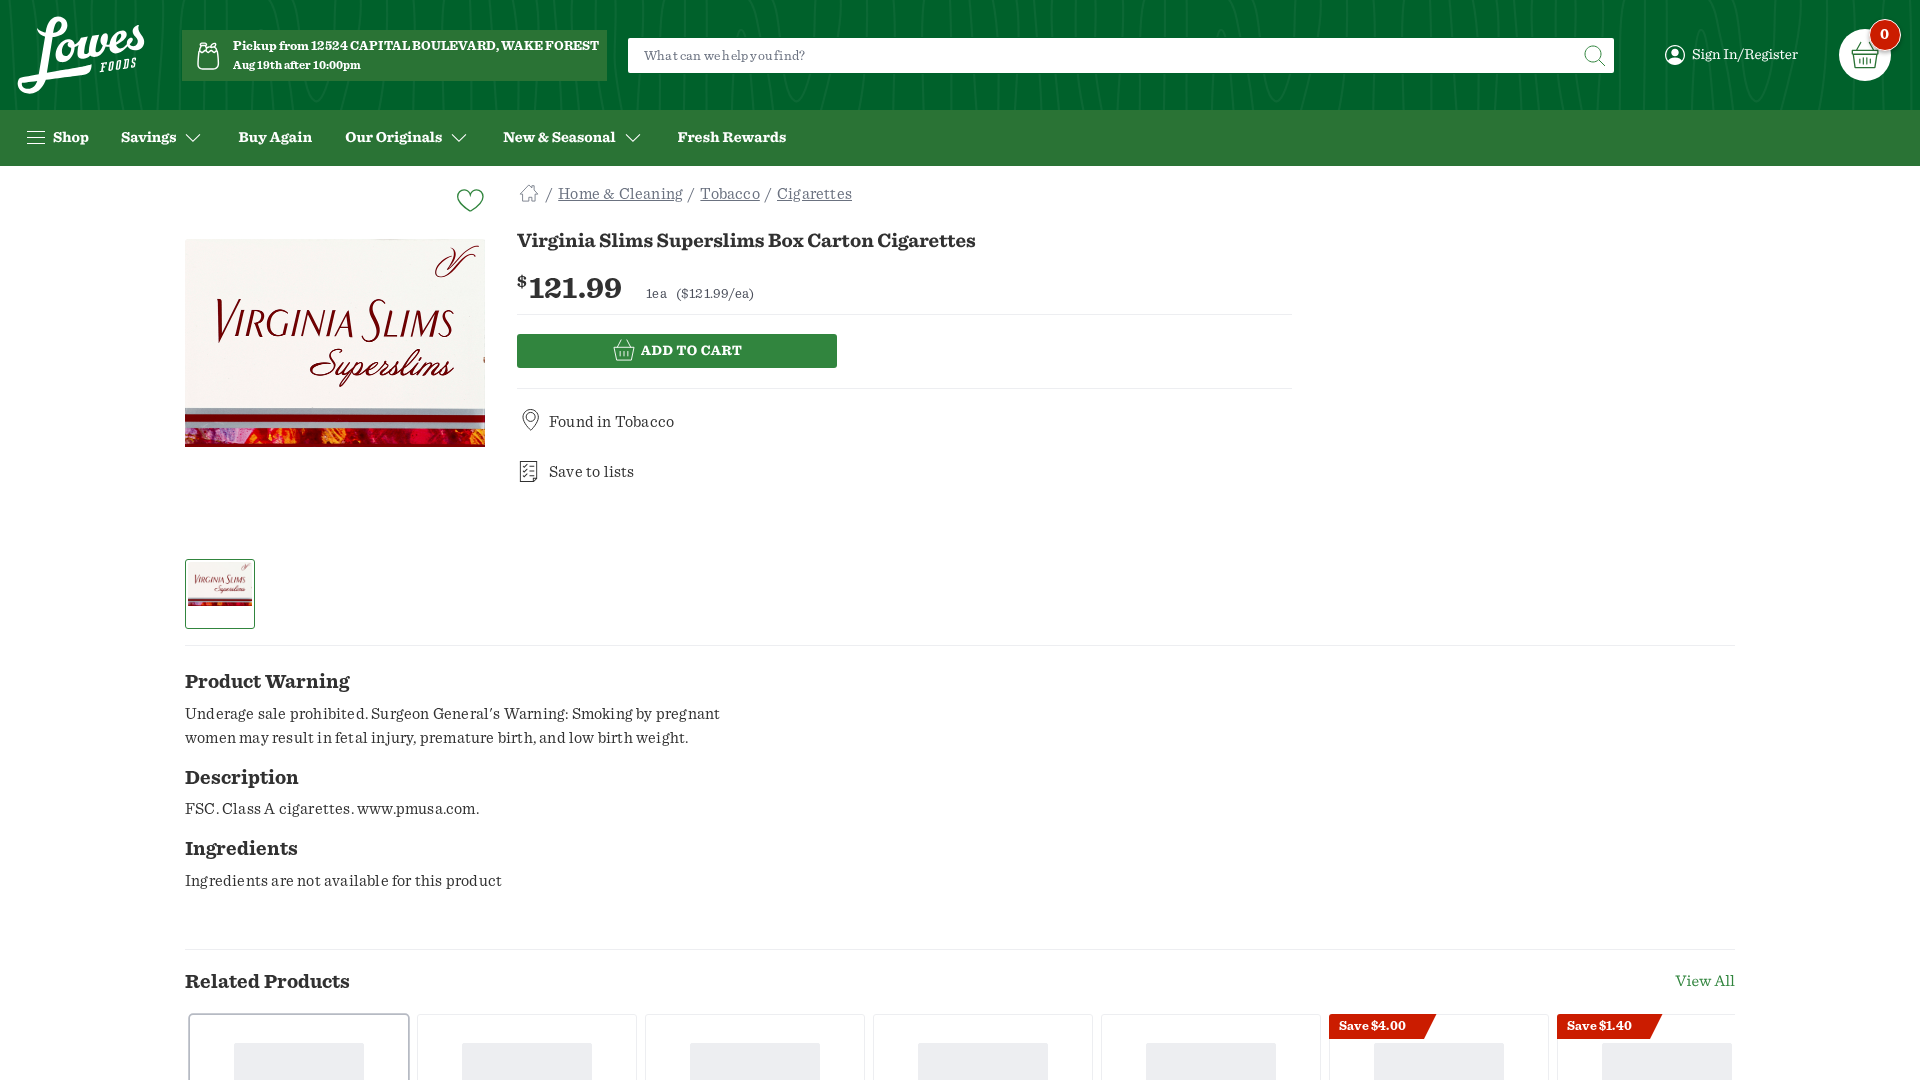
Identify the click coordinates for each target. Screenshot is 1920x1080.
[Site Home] (529, 194)
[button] (220, 594)
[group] (335, 389)
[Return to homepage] (81, 55)
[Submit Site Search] (1594, 55)
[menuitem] (275, 138)
